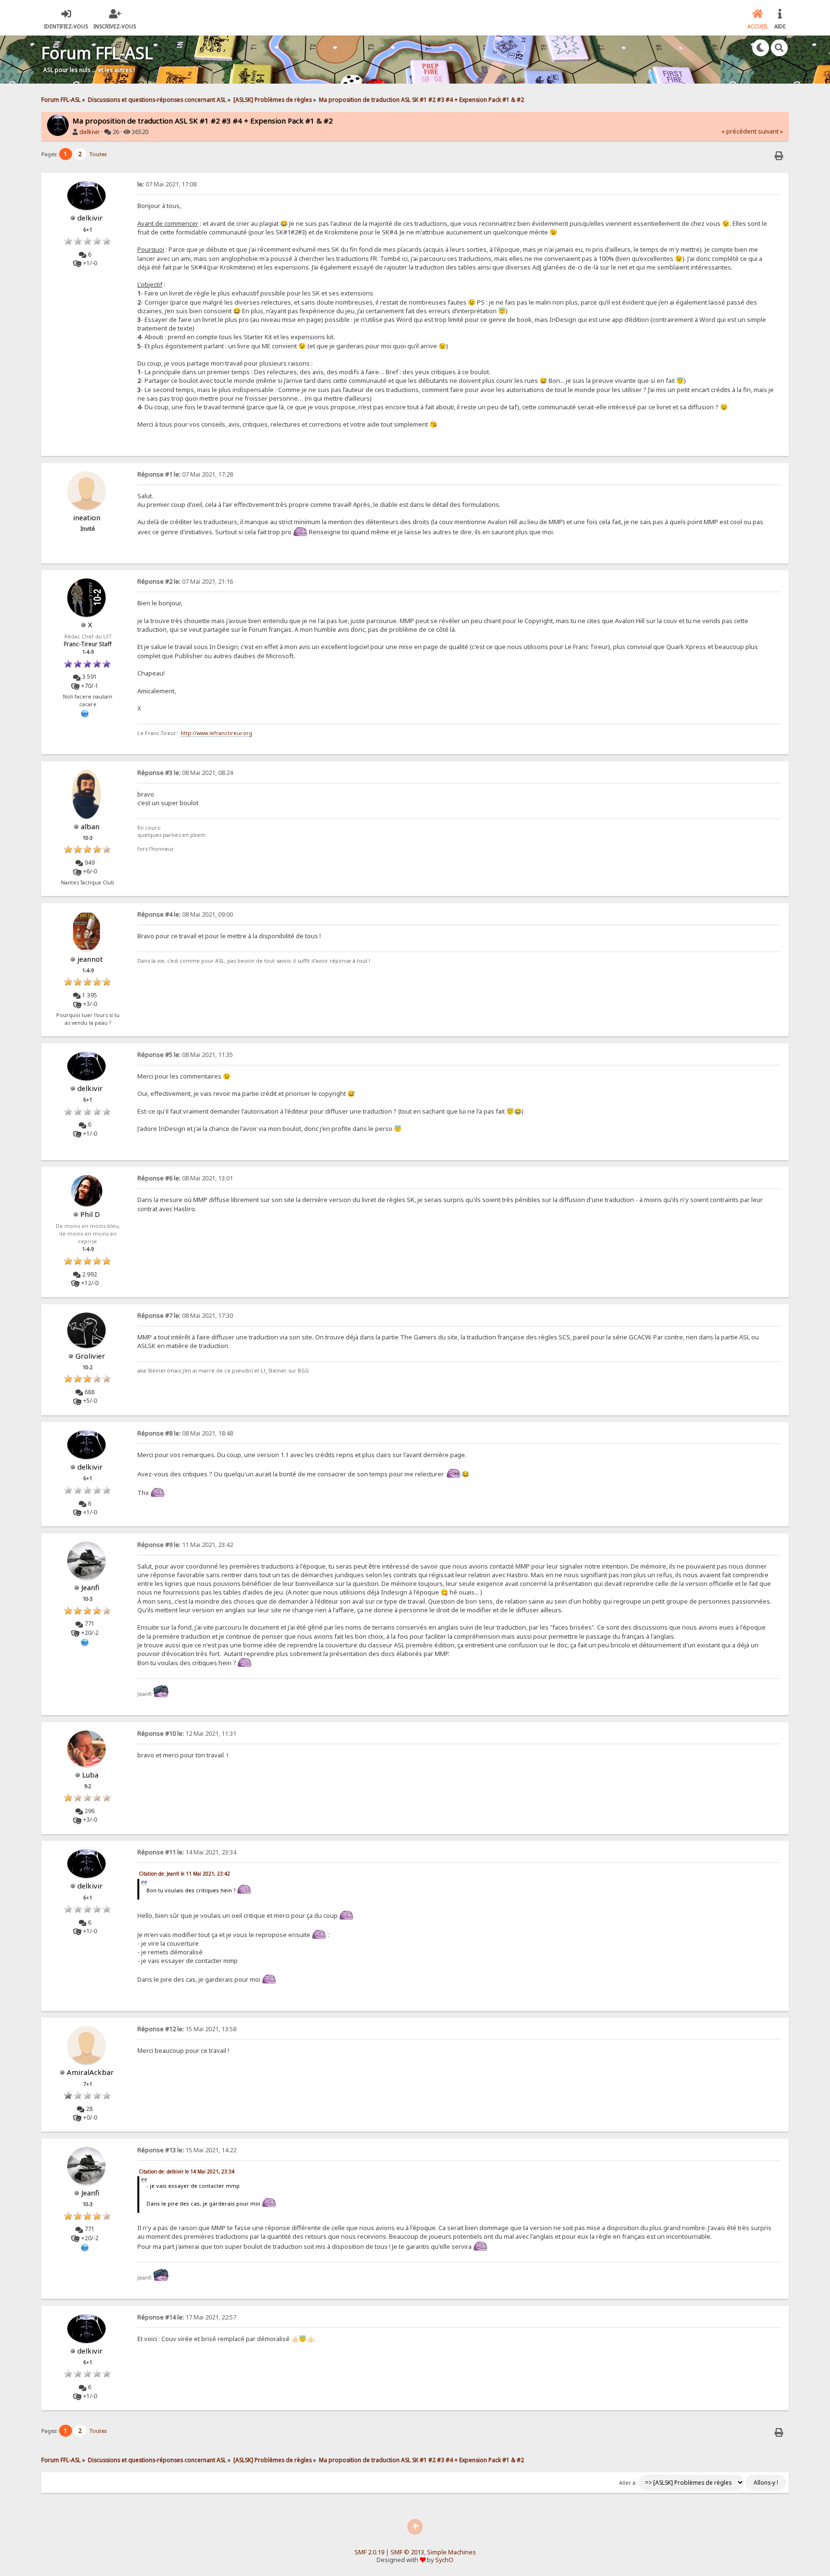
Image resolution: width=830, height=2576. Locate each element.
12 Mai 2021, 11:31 (187, 1734)
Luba (90, 1775)
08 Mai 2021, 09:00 (185, 914)
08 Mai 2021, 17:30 (185, 1316)
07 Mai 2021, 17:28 (185, 474)
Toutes (98, 154)
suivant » (770, 131)
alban (90, 826)
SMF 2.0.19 (369, 2552)
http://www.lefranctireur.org (216, 733)
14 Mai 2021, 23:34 (187, 1852)
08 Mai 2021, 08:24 (185, 773)
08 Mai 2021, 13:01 (185, 1178)
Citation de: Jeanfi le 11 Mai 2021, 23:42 (184, 1874)
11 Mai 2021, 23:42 (185, 1545)
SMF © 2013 (407, 2552)
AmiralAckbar (90, 2072)
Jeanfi (90, 1587)
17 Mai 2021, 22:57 (187, 2317)
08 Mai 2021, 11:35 (185, 1055)
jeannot (90, 959)
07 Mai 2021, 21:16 (185, 582)
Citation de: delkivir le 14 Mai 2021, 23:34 (187, 2171)
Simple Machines (452, 2552)
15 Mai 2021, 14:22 (187, 2150)
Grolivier (90, 1356)
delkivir (90, 132)
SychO (444, 2560)
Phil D (90, 1214)
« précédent (739, 131)
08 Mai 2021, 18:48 (185, 1433)
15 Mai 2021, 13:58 (187, 2029)
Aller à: (628, 2483)
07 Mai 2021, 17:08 (167, 184)
